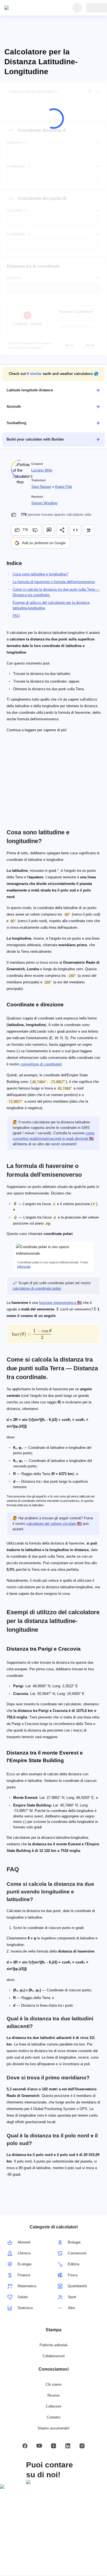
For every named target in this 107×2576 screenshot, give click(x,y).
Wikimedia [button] (24, 1267)
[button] (54, 374)
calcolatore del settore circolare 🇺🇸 (54, 1524)
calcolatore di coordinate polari (37, 1289)
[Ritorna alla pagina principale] (30, 8)
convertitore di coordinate (40, 1064)
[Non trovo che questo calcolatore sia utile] (36, 530)
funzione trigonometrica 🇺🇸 (60, 1303)
